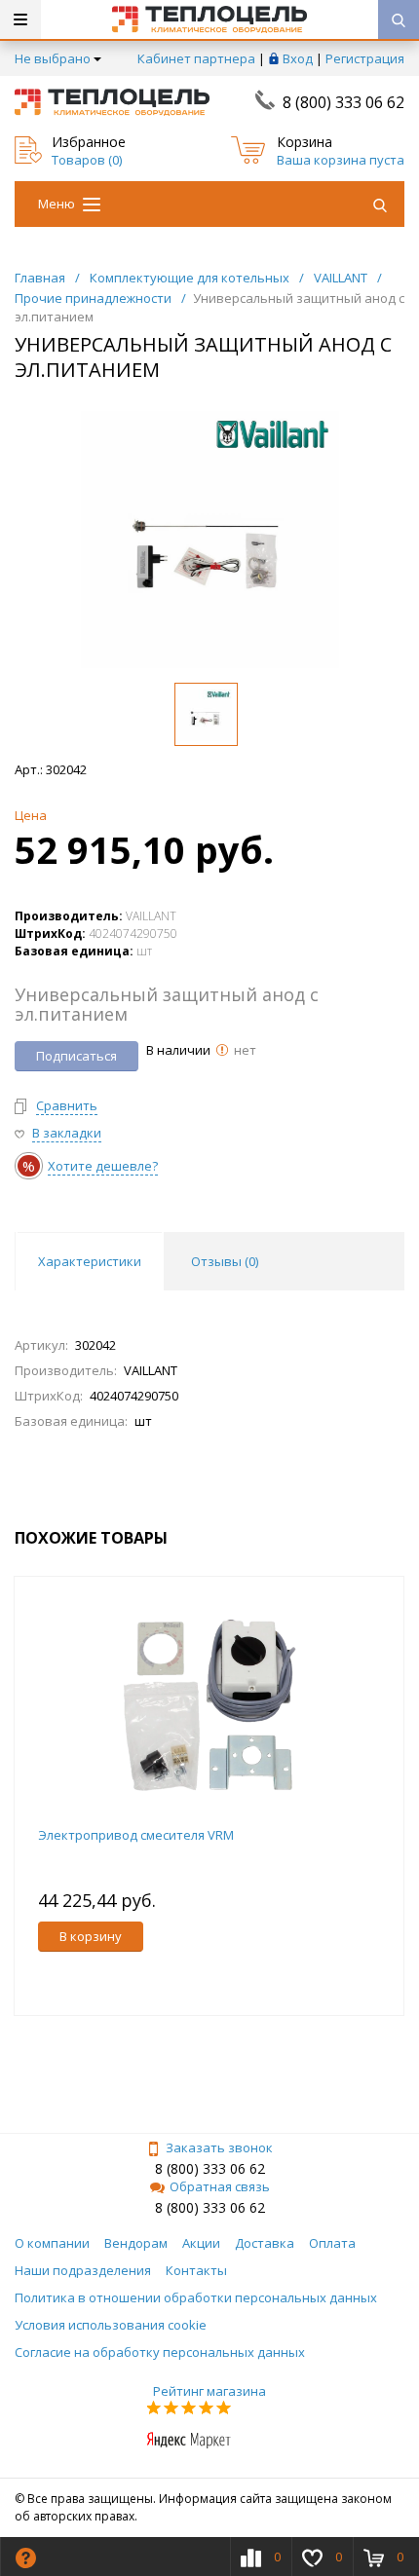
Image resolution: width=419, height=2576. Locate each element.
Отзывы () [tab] (225, 1261)
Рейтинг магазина (209, 2391)
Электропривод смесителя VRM (136, 1835)
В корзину (91, 1936)
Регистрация (365, 58)
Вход (298, 58)
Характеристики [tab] (90, 1261)
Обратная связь (220, 2186)
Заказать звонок (219, 2147)
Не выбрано (53, 58)
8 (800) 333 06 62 (343, 102)
